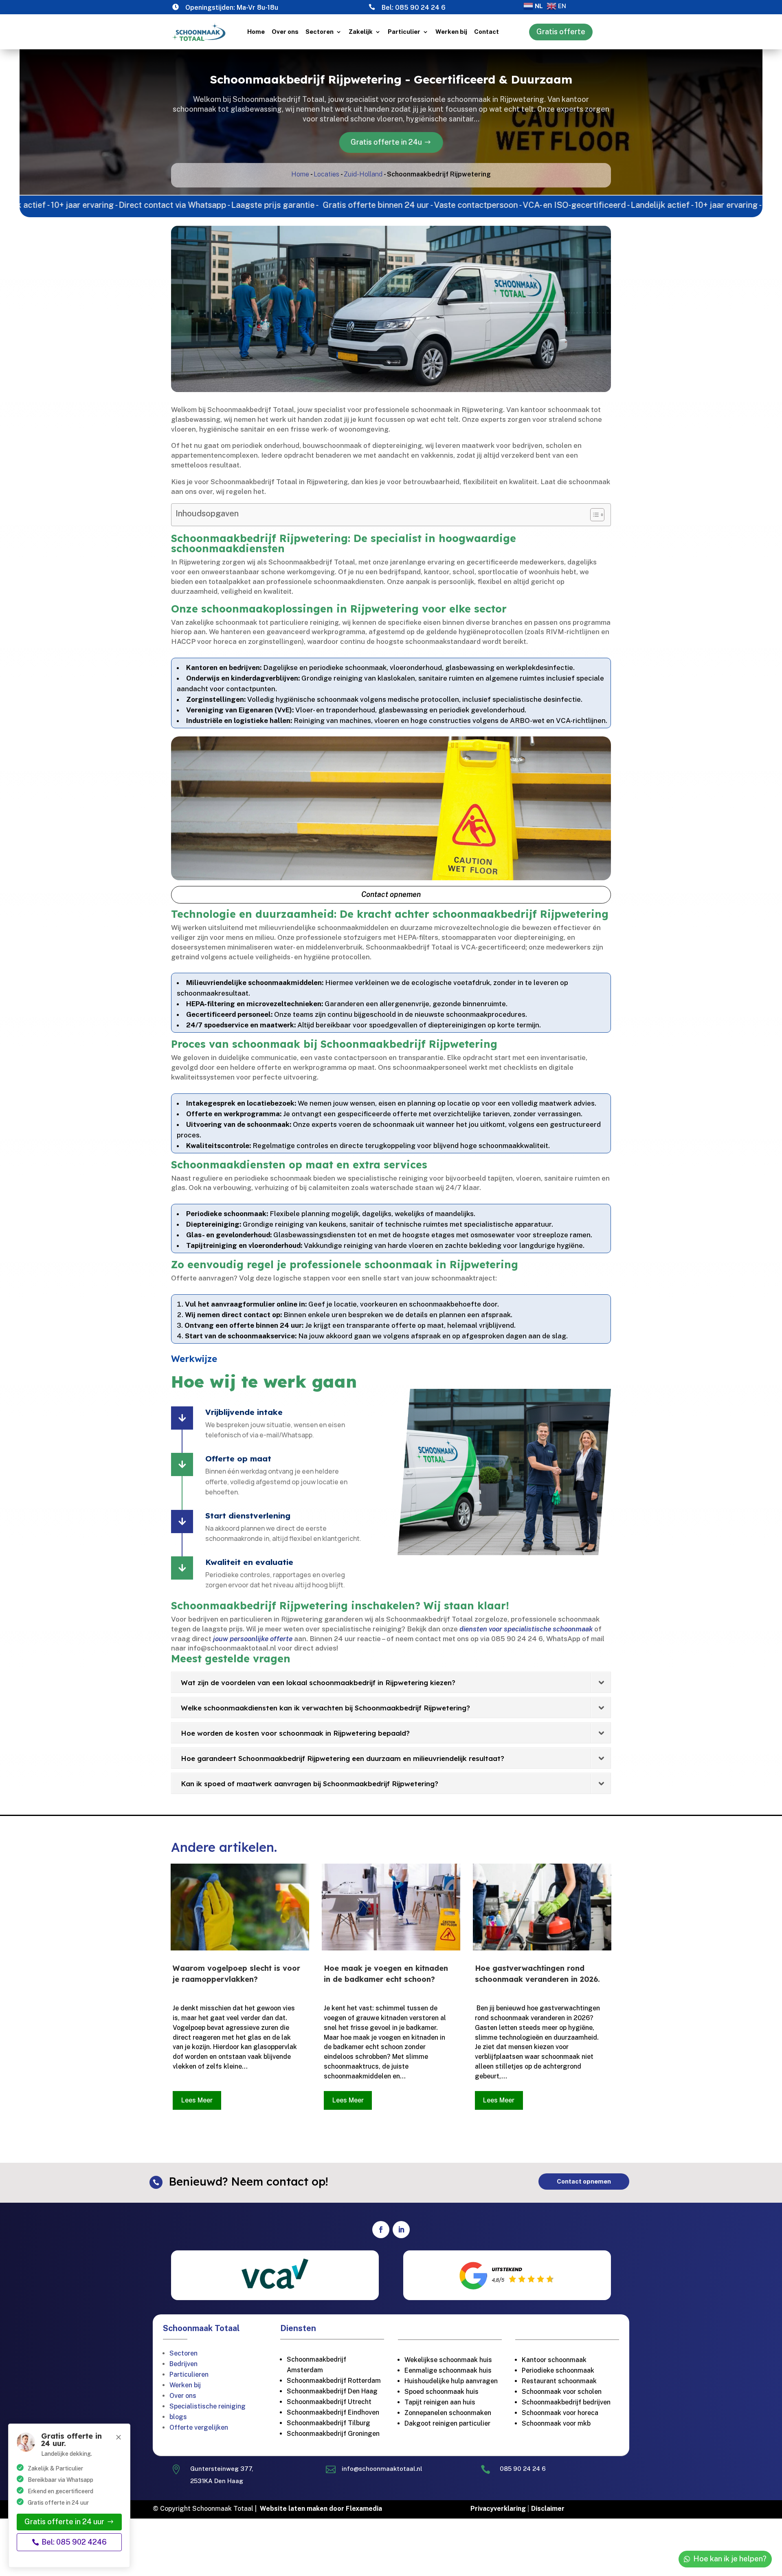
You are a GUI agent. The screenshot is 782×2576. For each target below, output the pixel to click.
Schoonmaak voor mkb (556, 2423)
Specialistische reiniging (208, 2406)
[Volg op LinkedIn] (401, 2230)
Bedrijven (183, 2364)
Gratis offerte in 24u (386, 142)
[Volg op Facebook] (381, 2230)
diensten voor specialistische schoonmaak (526, 1629)
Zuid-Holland (363, 174)
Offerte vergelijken (199, 2427)
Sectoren (320, 32)
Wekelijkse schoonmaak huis (448, 2360)
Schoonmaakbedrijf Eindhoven (333, 2412)
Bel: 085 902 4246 (74, 2542)
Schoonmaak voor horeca (560, 2413)
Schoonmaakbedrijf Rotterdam (334, 2381)
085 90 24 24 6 (420, 8)
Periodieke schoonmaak (559, 2370)
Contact (487, 32)
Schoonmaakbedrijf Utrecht (329, 2402)
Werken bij (451, 32)
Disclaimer (548, 2509)
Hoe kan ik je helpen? (730, 2559)
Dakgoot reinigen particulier (447, 2423)
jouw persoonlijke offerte (253, 1639)
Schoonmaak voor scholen (562, 2392)
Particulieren (189, 2374)
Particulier (404, 32)
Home (256, 32)
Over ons (285, 32)
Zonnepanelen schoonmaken (448, 2413)
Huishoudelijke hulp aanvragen (451, 2381)
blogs (178, 2417)
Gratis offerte (561, 32)
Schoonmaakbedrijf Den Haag (332, 2391)
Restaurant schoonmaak (559, 2381)
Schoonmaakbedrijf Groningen (333, 2434)
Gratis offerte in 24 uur (64, 2522)
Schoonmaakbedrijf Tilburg (328, 2423)
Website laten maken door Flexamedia (321, 2509)
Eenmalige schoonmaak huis (448, 2370)
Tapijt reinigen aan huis (440, 2402)
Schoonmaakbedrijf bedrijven (566, 2402)
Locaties (326, 174)
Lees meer (197, 2100)
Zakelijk (361, 32)
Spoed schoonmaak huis (442, 2392)
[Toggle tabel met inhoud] (593, 515)
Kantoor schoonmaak (554, 2360)
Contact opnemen (391, 894)
